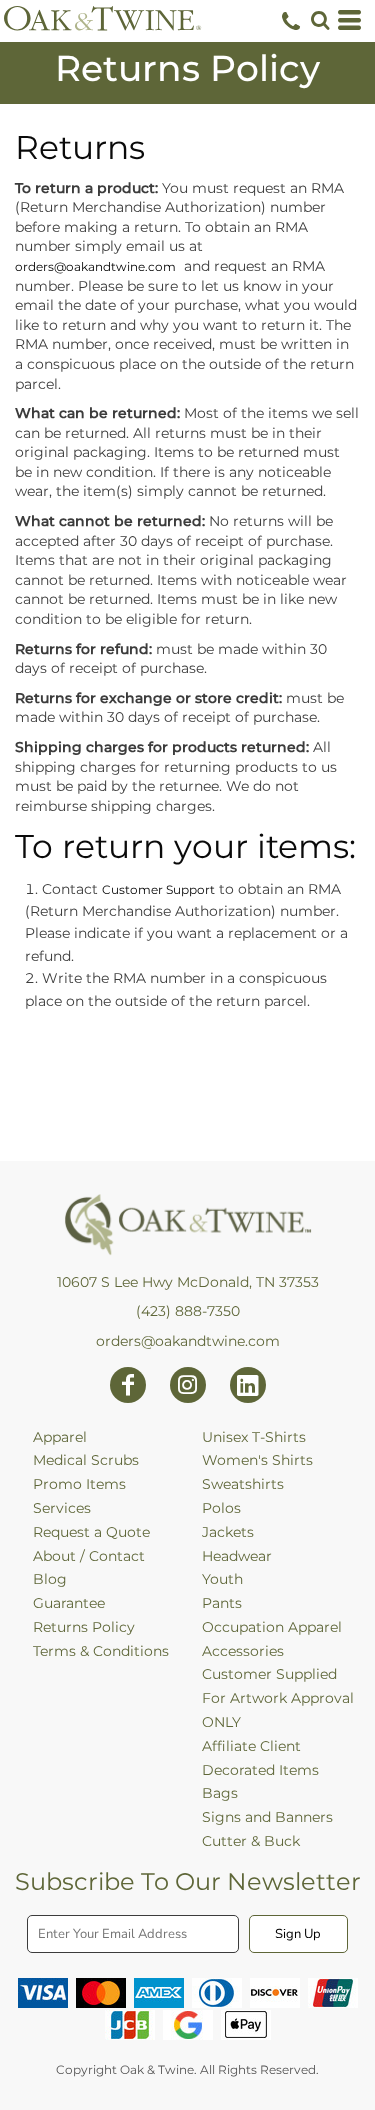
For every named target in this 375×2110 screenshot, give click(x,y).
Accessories (243, 1651)
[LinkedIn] (248, 1385)
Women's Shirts (257, 1460)
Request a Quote (91, 1532)
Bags (220, 1793)
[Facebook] (128, 1385)
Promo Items (79, 1484)
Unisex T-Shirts (254, 1437)
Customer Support (158, 889)
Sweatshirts (243, 1484)
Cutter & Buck (251, 1841)
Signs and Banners (267, 1817)
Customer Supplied (269, 1674)
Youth (222, 1579)
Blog (50, 1579)
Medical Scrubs (86, 1460)
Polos (221, 1508)
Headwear (237, 1556)
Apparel (60, 1437)
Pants (222, 1603)
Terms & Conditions (101, 1651)
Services (62, 1508)
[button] (320, 20)
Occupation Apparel (272, 1627)
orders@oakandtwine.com (95, 266)
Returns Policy (84, 1627)
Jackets (228, 1532)
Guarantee (69, 1603)
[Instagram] (188, 1385)
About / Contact (89, 1556)
